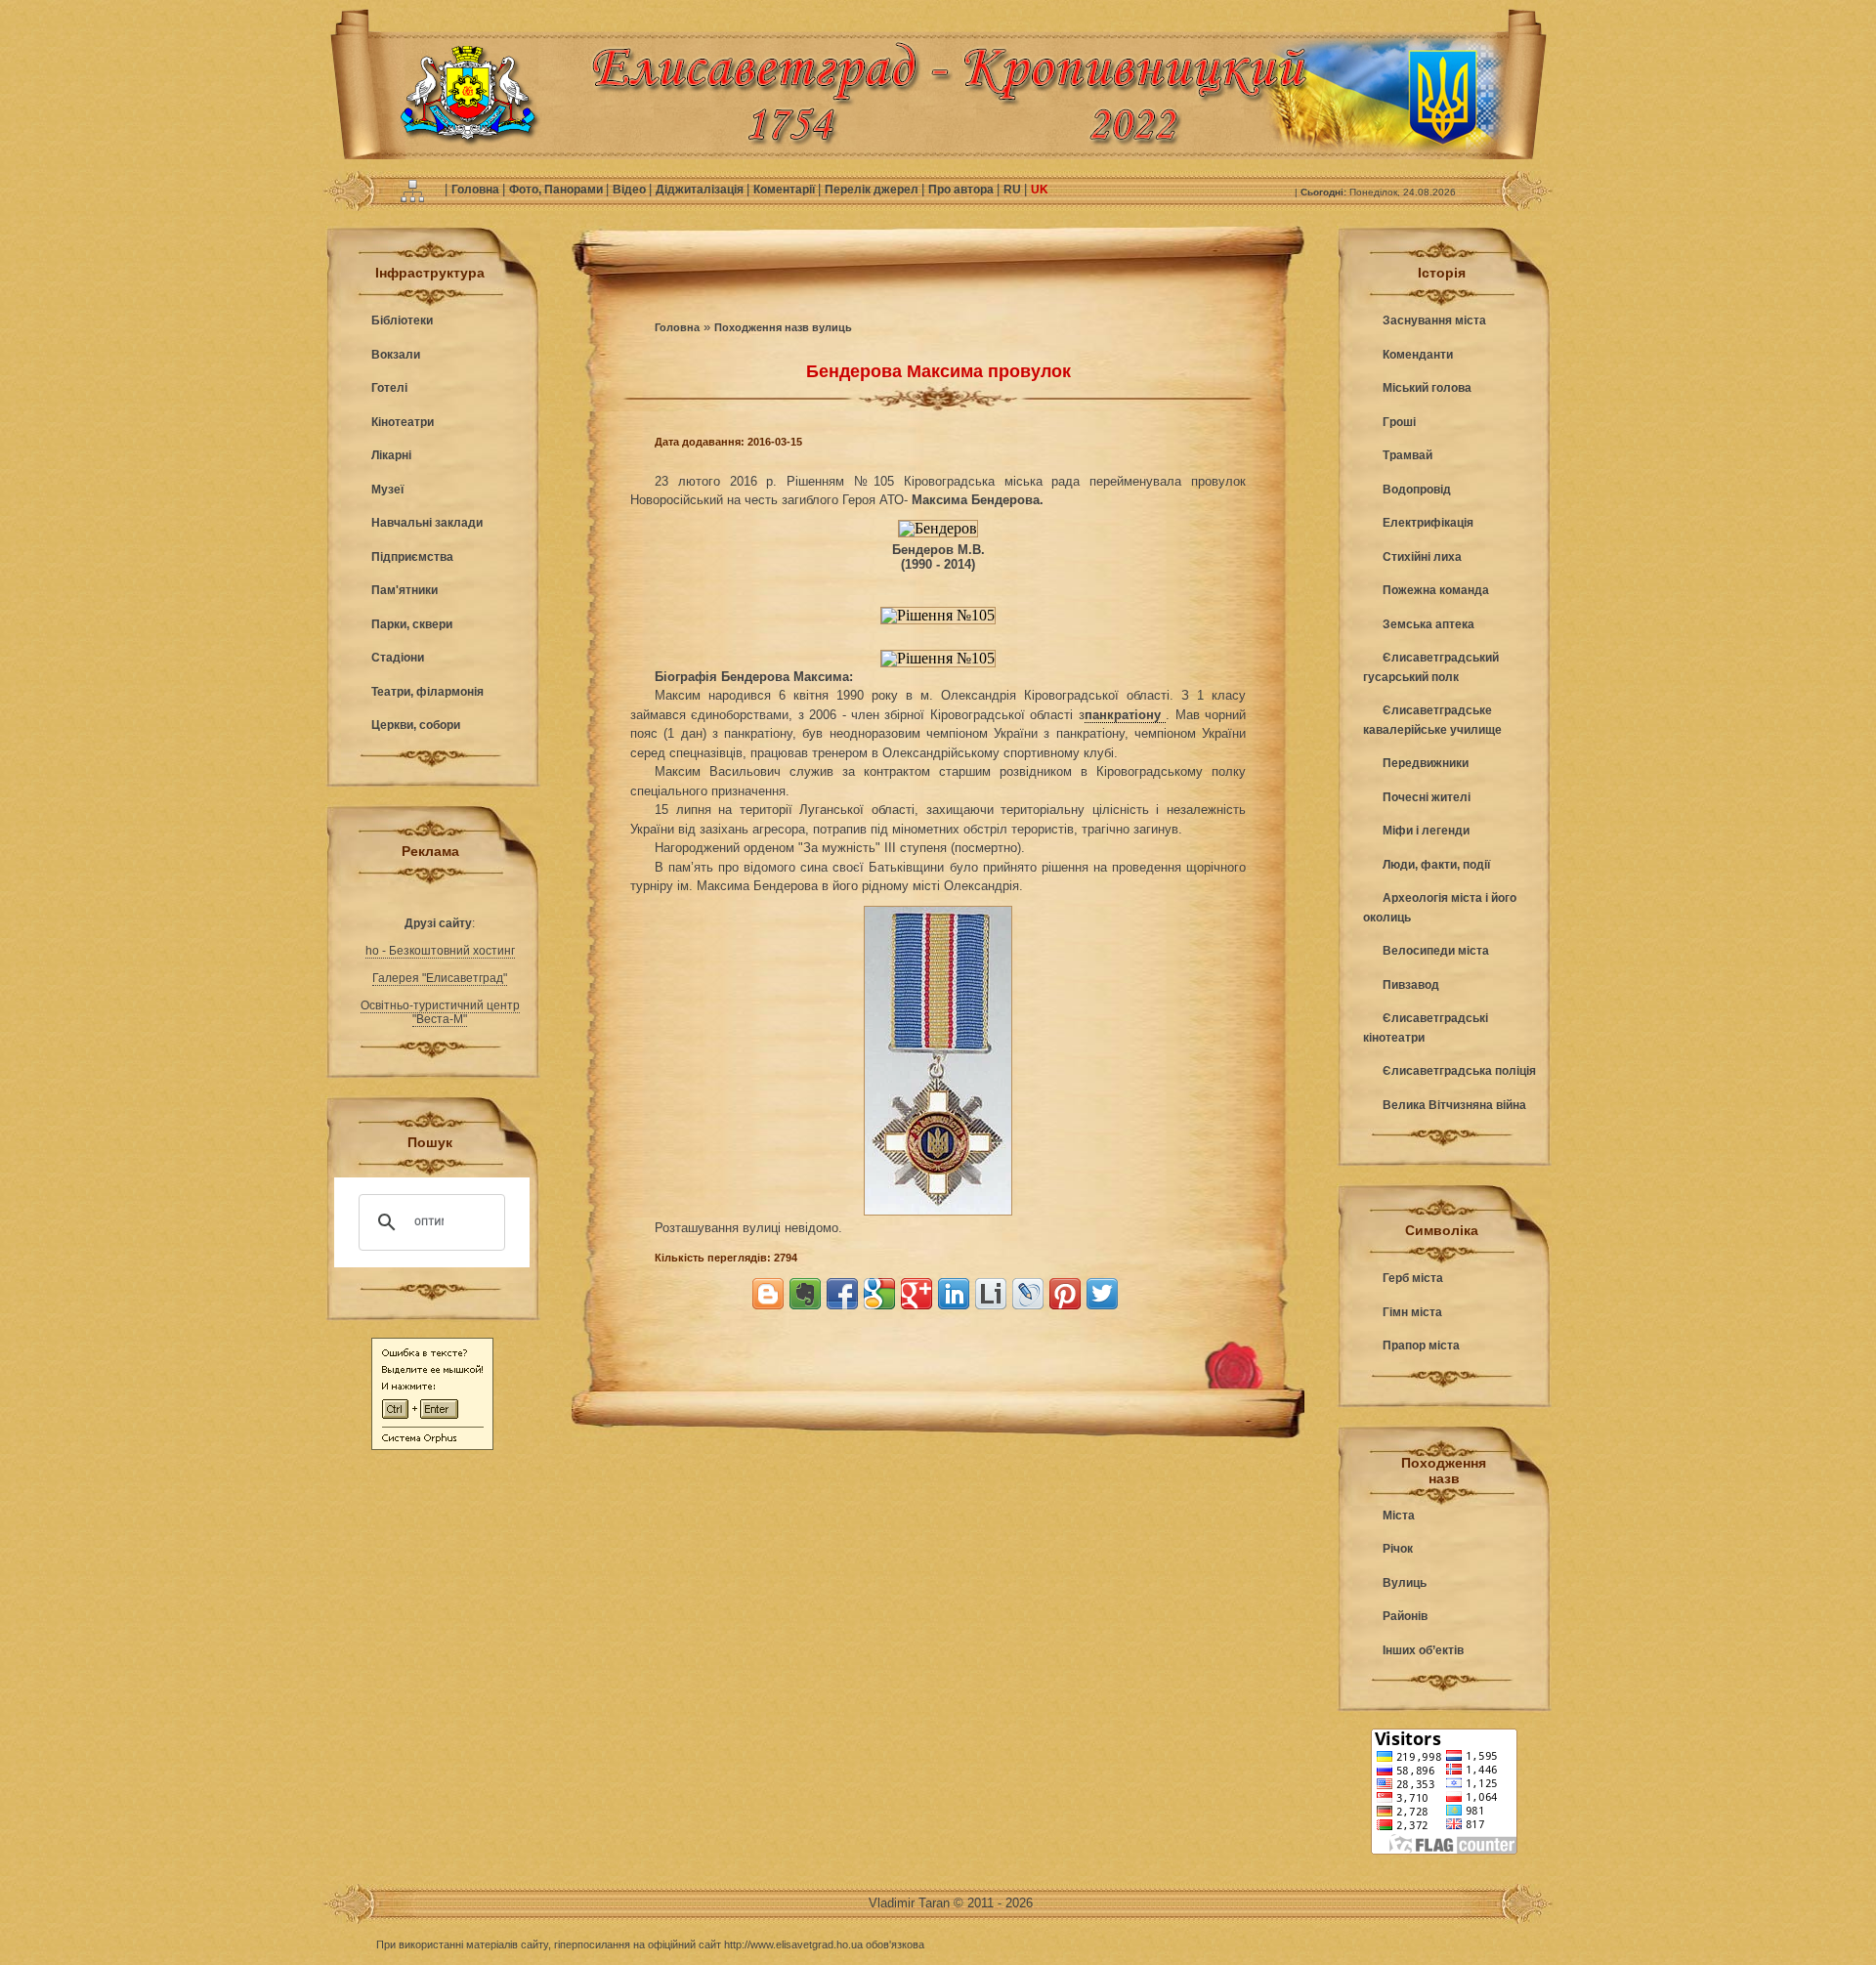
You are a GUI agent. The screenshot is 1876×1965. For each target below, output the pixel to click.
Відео (631, 190)
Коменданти (1418, 355)
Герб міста (1413, 1278)
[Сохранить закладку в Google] (879, 1294)
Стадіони (398, 658)
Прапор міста (1421, 1346)
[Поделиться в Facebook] (842, 1294)
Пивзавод (1411, 985)
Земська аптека (1428, 624)
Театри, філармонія (427, 692)
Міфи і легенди (1426, 831)
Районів (1405, 1616)
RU (1014, 190)
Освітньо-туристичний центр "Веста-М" (440, 1012)
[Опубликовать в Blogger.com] (768, 1294)
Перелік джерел (873, 190)
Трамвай (1407, 455)
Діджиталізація (701, 190)
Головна (477, 190)
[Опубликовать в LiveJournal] (1028, 1294)
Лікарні (391, 455)
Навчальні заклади (427, 523)
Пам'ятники (405, 590)
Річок (1398, 1549)
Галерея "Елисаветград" (440, 978)
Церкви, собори (416, 725)
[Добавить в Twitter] (1102, 1294)
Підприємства (412, 557)
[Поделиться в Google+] (917, 1294)
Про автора (962, 190)
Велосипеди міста (1436, 951)
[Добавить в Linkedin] (954, 1294)
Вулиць (1405, 1583)
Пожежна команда (1436, 590)
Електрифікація (1428, 523)
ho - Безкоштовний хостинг (440, 951)
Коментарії (786, 190)
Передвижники (1426, 763)
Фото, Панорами (557, 190)
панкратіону (1125, 715)
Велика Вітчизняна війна (1454, 1105)
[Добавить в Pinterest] (1065, 1294)
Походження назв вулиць (783, 327)
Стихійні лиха (1422, 557)
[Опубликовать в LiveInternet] (991, 1294)
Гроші (1399, 422)
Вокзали (396, 355)
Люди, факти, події (1436, 865)
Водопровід (1417, 490)
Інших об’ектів (1423, 1650)
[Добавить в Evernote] (805, 1294)
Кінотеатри (403, 422)
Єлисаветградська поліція (1459, 1071)
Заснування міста (1434, 320)
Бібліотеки (402, 320)
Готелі (389, 388)
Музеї (387, 490)
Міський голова (1427, 388)
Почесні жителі (1427, 797)
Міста (1399, 1516)
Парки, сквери (412, 624)
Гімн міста (1412, 1312)
